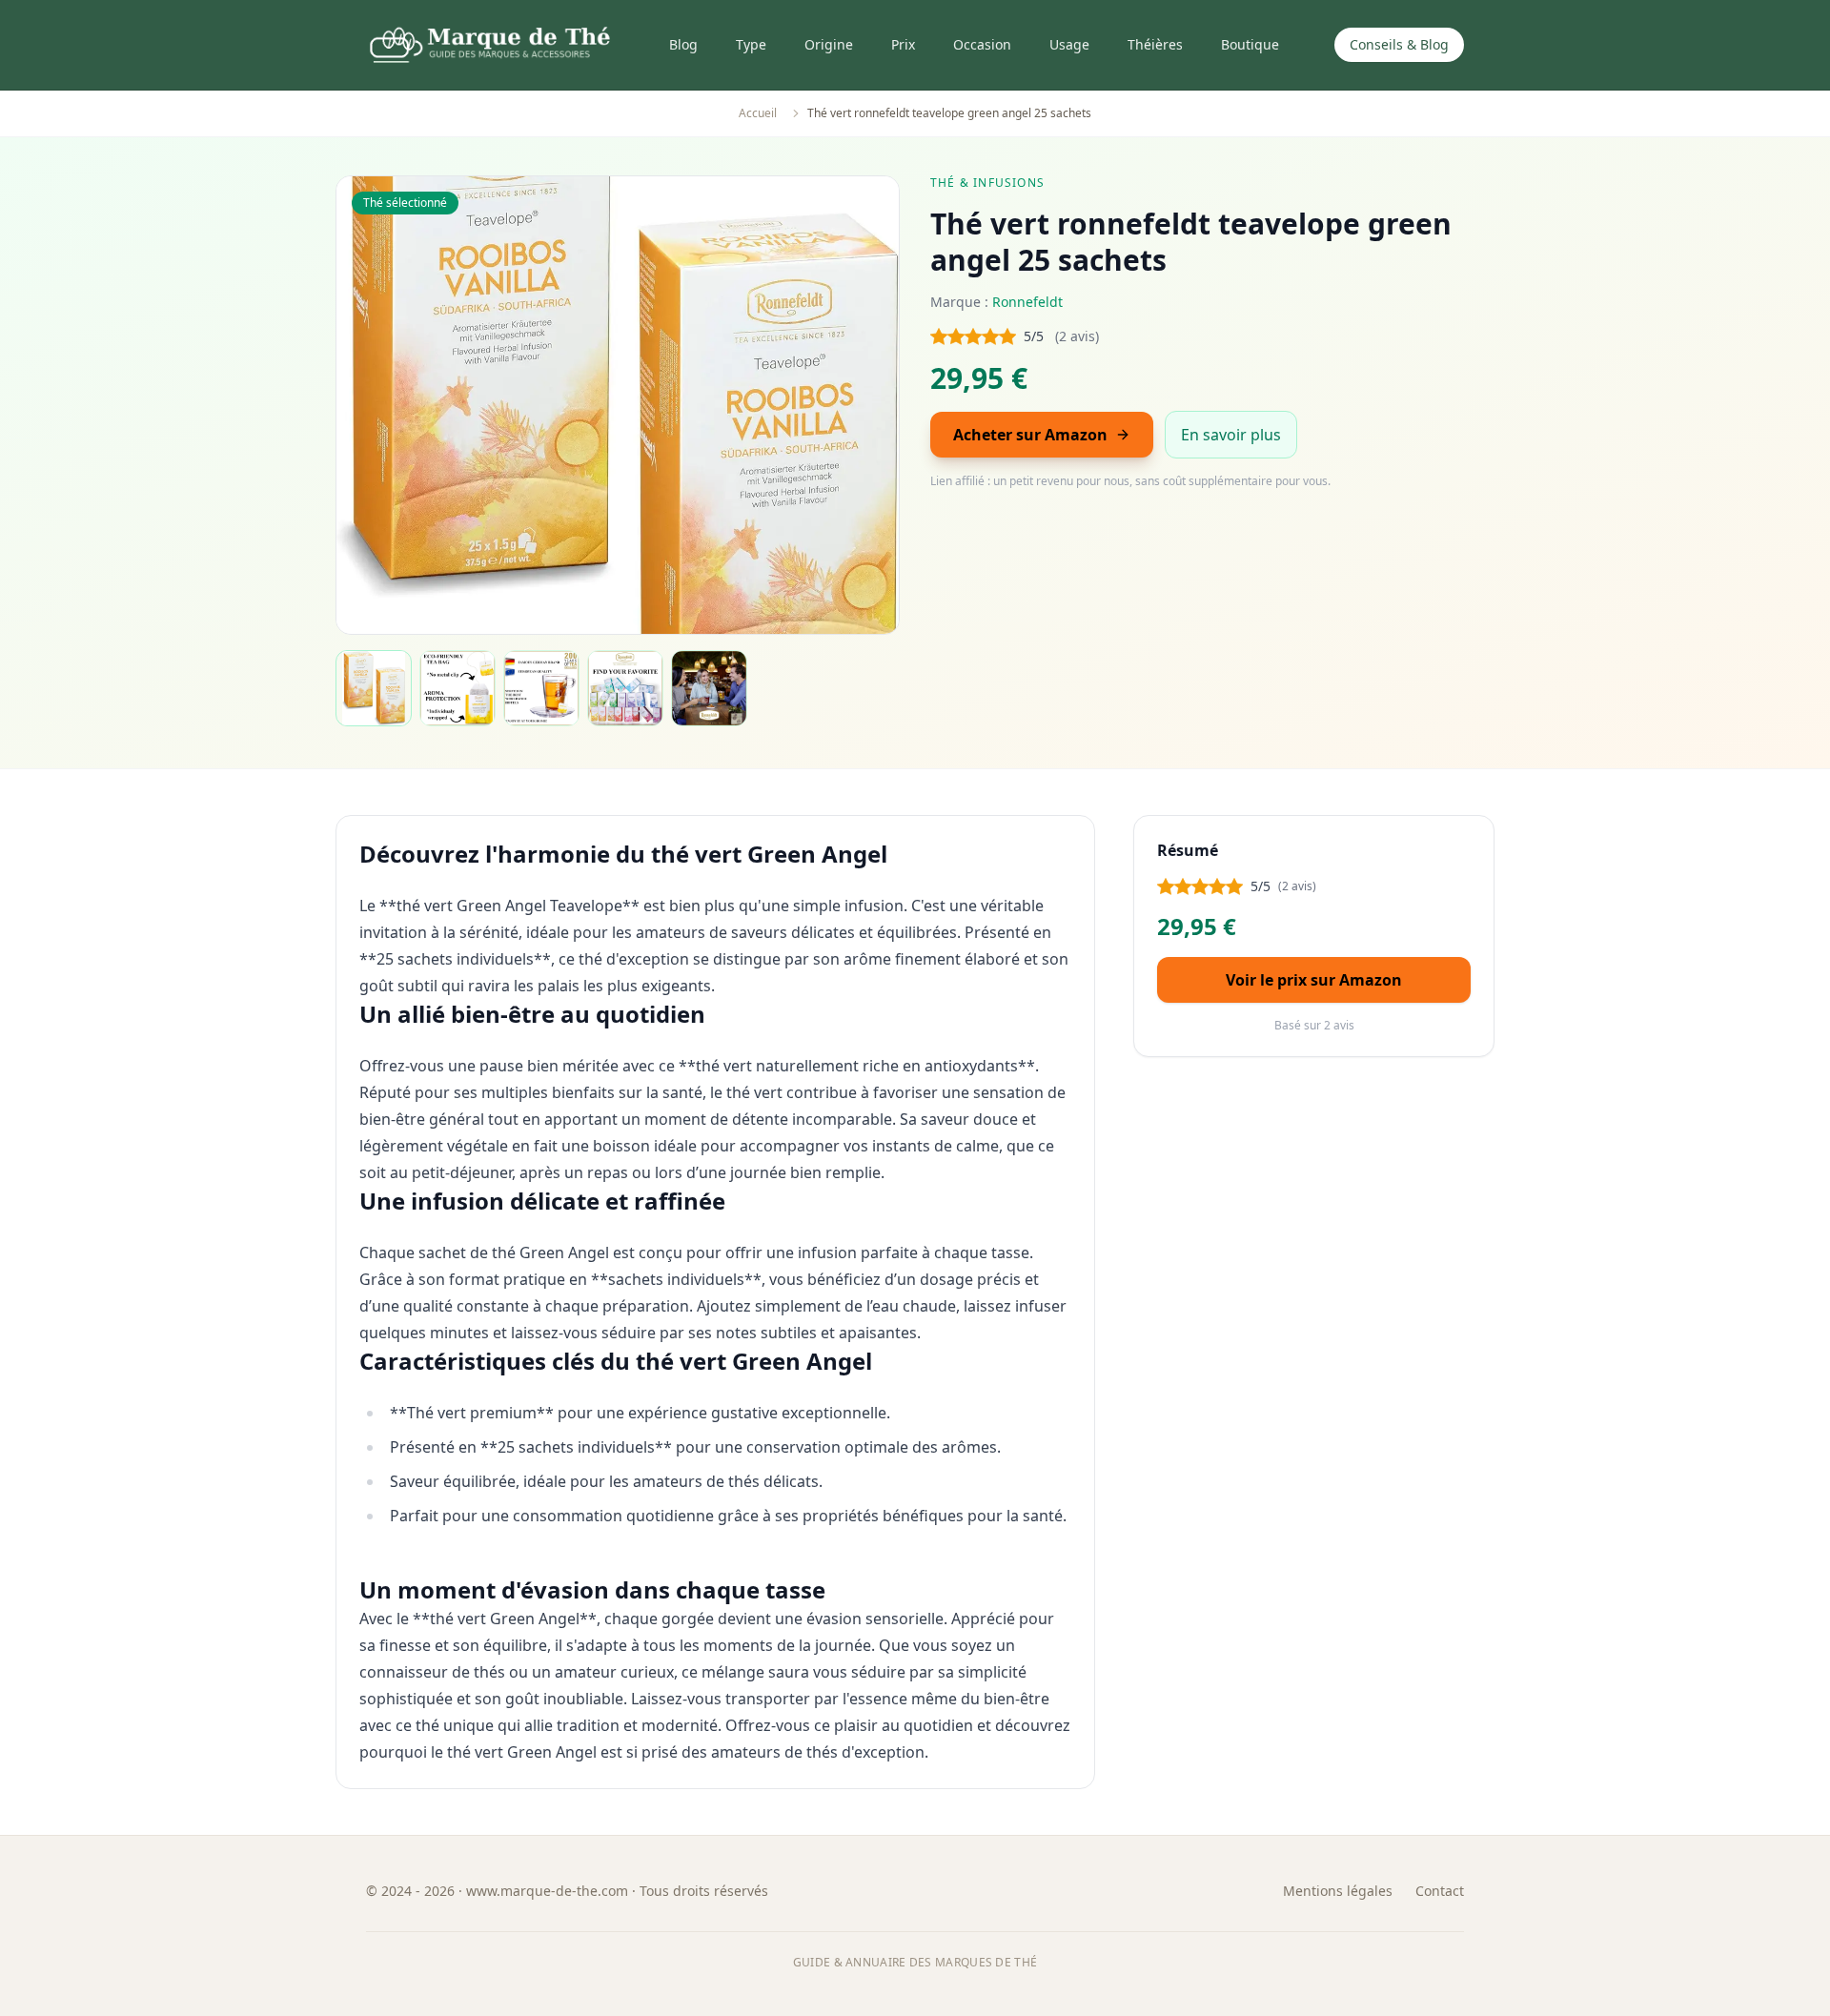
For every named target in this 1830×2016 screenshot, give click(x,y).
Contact (1440, 1891)
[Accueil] (490, 45)
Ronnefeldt (1027, 302)
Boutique (1250, 44)
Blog (683, 44)
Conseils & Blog (1399, 44)
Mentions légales (1338, 1891)
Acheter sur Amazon (1030, 435)
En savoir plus (1231, 435)
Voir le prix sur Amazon (1314, 980)
